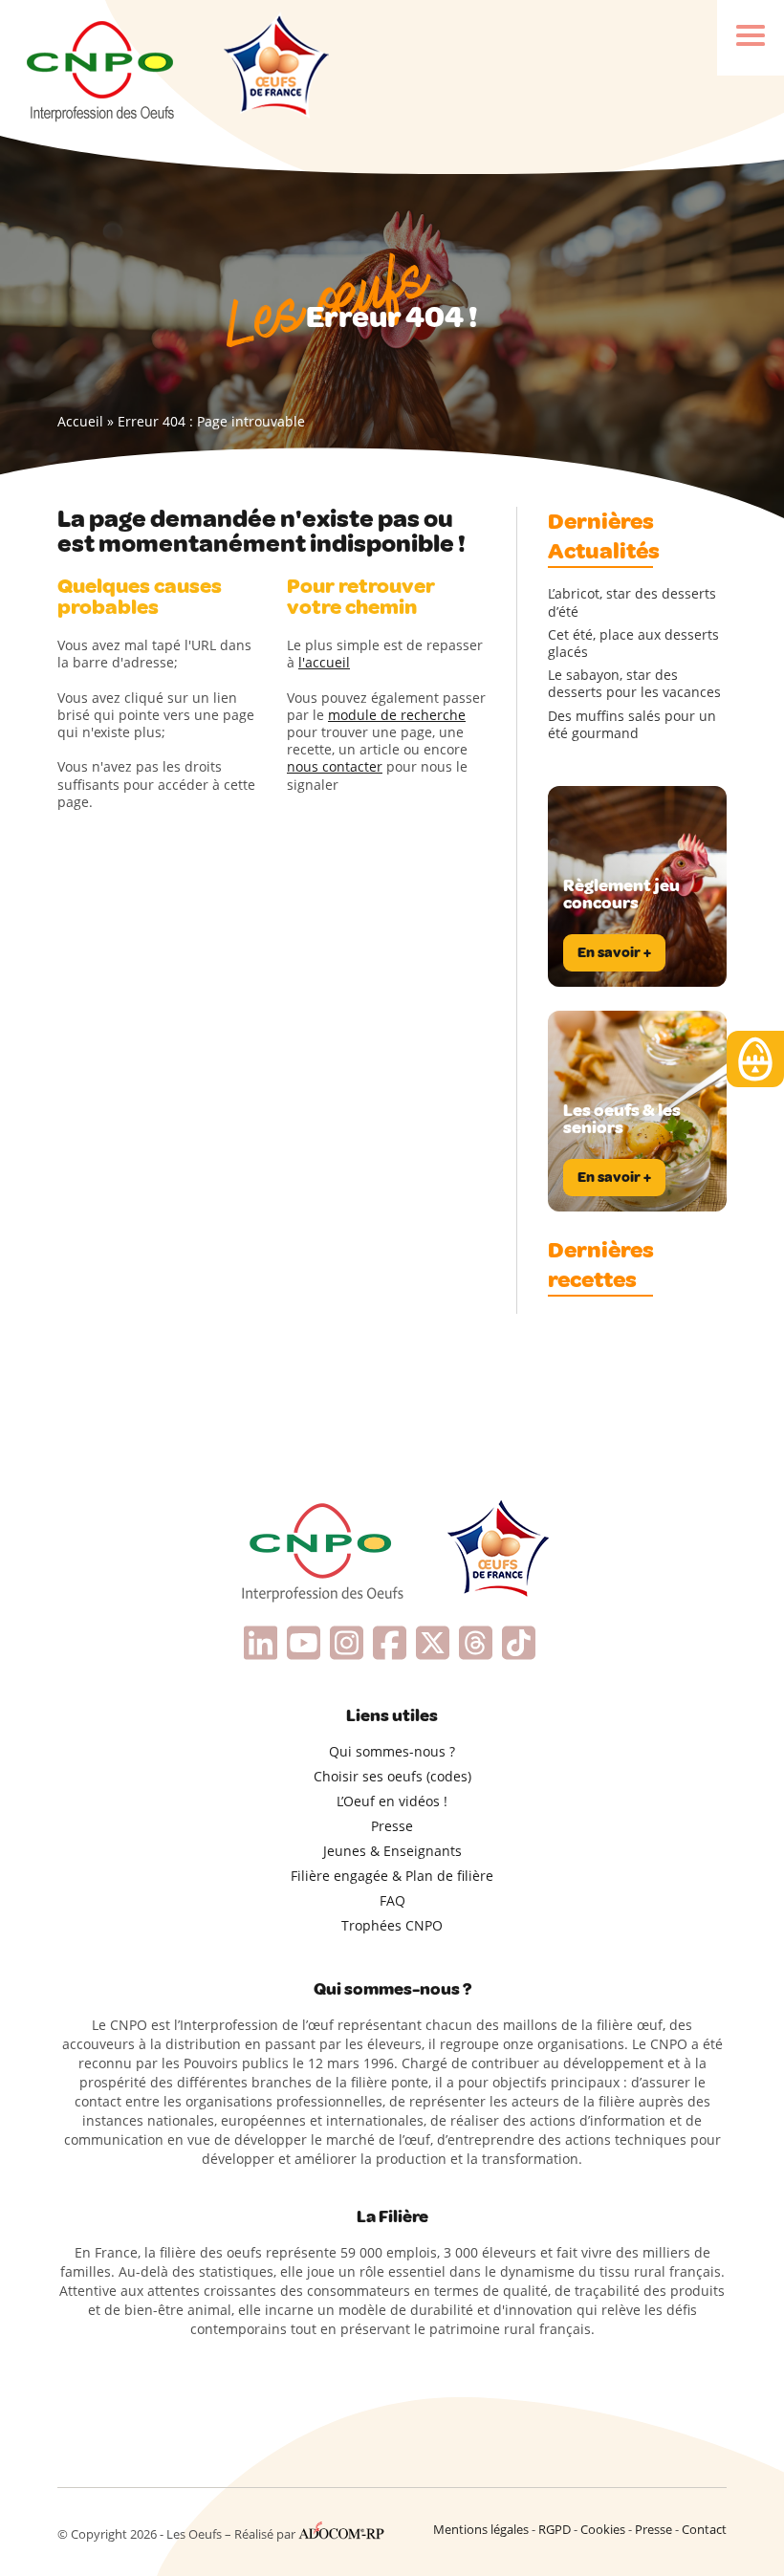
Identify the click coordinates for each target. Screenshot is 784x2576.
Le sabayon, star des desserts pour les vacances (634, 684)
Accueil (80, 421)
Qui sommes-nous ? (392, 1751)
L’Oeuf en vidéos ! (392, 1801)
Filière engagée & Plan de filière (392, 1876)
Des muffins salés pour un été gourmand (632, 725)
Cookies (603, 2529)
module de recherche (397, 715)
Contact (704, 2529)
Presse (392, 1826)
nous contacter (335, 766)
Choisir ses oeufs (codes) (392, 1776)
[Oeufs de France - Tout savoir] (274, 68)
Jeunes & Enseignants (392, 1851)
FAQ (392, 1900)
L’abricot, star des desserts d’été (632, 602)
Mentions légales (481, 2529)
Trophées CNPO (392, 1925)
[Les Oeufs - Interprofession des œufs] (102, 68)
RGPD (555, 2529)
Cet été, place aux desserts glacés (633, 644)
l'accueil (324, 662)
